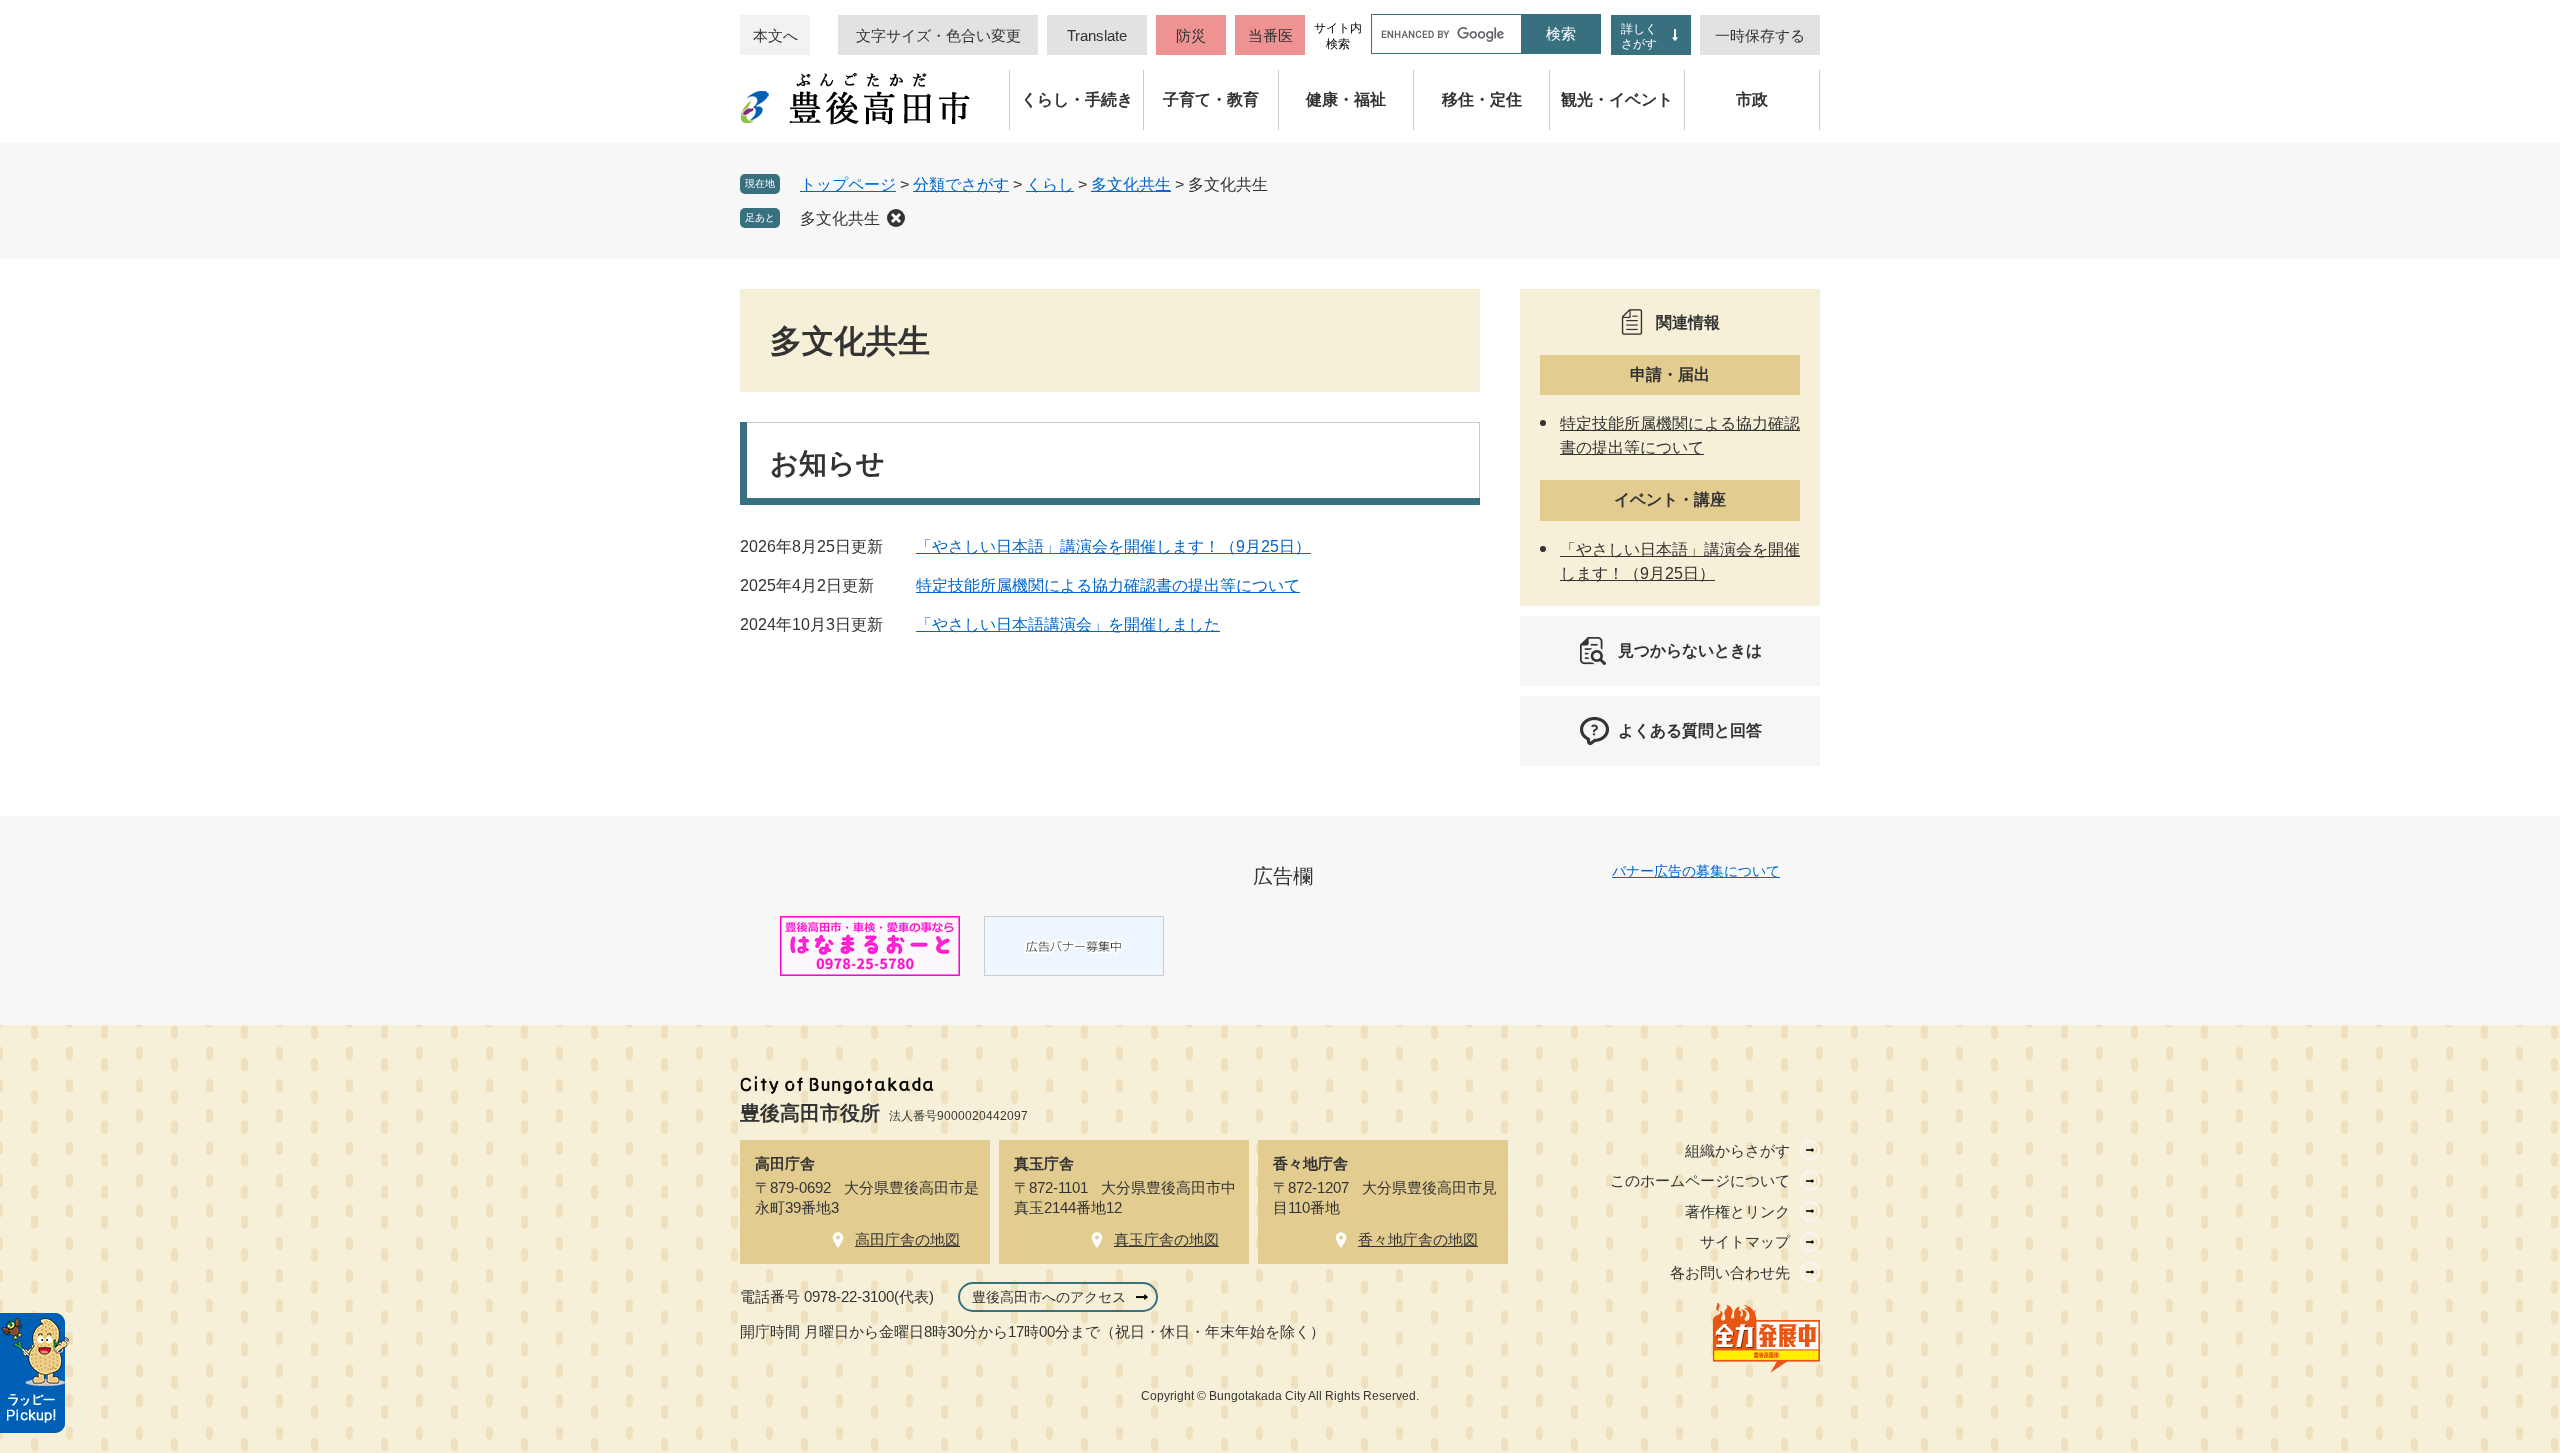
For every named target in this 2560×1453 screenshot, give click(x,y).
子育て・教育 (1211, 99)
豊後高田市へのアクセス (1049, 1297)
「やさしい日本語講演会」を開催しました (1068, 624)
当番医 (1270, 35)
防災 (1191, 35)
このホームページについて (1700, 1180)
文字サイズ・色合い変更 (938, 35)
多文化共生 (1131, 184)
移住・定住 (1482, 99)
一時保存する (1760, 35)
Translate (1097, 35)
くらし (1050, 184)
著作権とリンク (1737, 1211)
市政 (1752, 99)
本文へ (775, 35)
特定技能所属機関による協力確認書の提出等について (1108, 585)
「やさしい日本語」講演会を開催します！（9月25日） (1113, 546)
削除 (896, 218)
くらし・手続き (1077, 99)
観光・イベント (1617, 99)
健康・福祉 (1346, 99)
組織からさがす (1737, 1150)
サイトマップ (1745, 1241)
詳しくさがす (1639, 36)
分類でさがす (961, 184)
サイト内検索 (1338, 36)
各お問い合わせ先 (1730, 1272)
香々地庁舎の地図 (1418, 1239)
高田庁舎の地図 (907, 1239)
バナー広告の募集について (1696, 871)
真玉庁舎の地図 (1166, 1239)
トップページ (848, 184)
